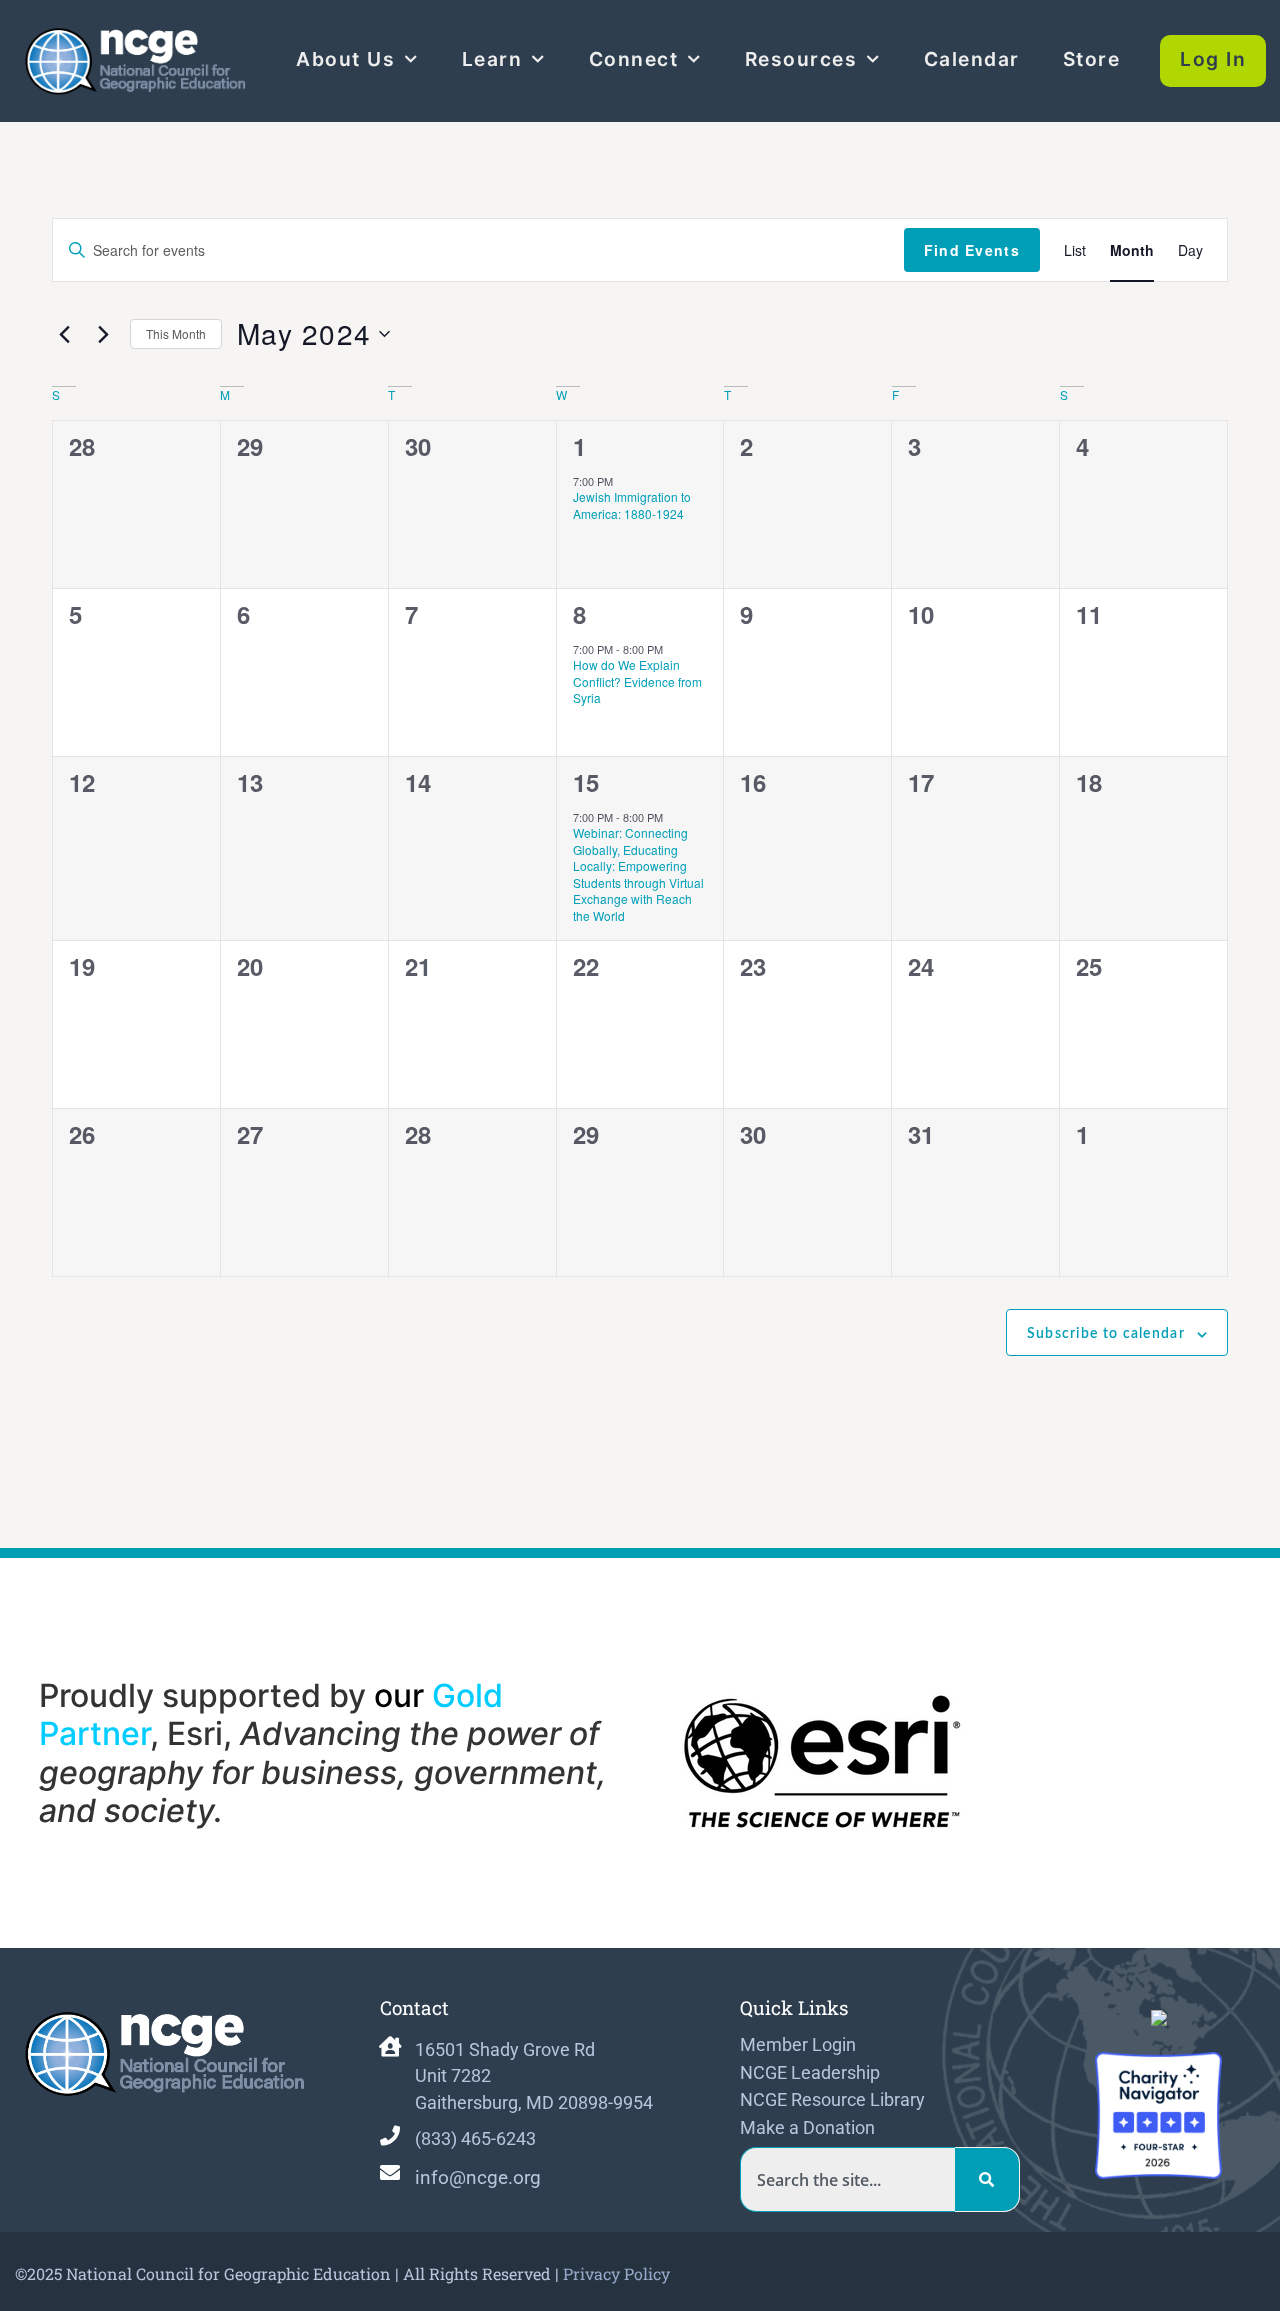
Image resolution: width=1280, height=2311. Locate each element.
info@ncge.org (478, 2177)
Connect (634, 59)
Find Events (972, 250)
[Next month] (103, 334)
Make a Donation (807, 2128)
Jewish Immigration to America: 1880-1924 (632, 505)
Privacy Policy (616, 2273)
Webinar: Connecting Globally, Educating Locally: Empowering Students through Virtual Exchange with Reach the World (638, 874)
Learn (492, 59)
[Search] (987, 2179)
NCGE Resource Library (832, 2100)
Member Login (798, 2045)
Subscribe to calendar (1106, 1334)
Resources (801, 59)
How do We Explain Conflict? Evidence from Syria (637, 681)
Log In (1213, 59)
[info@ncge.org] (390, 2173)
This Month (176, 333)
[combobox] (847, 2179)
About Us (345, 59)
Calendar (972, 59)
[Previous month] (64, 334)
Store (1092, 59)
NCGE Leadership (810, 2073)
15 (586, 782)
